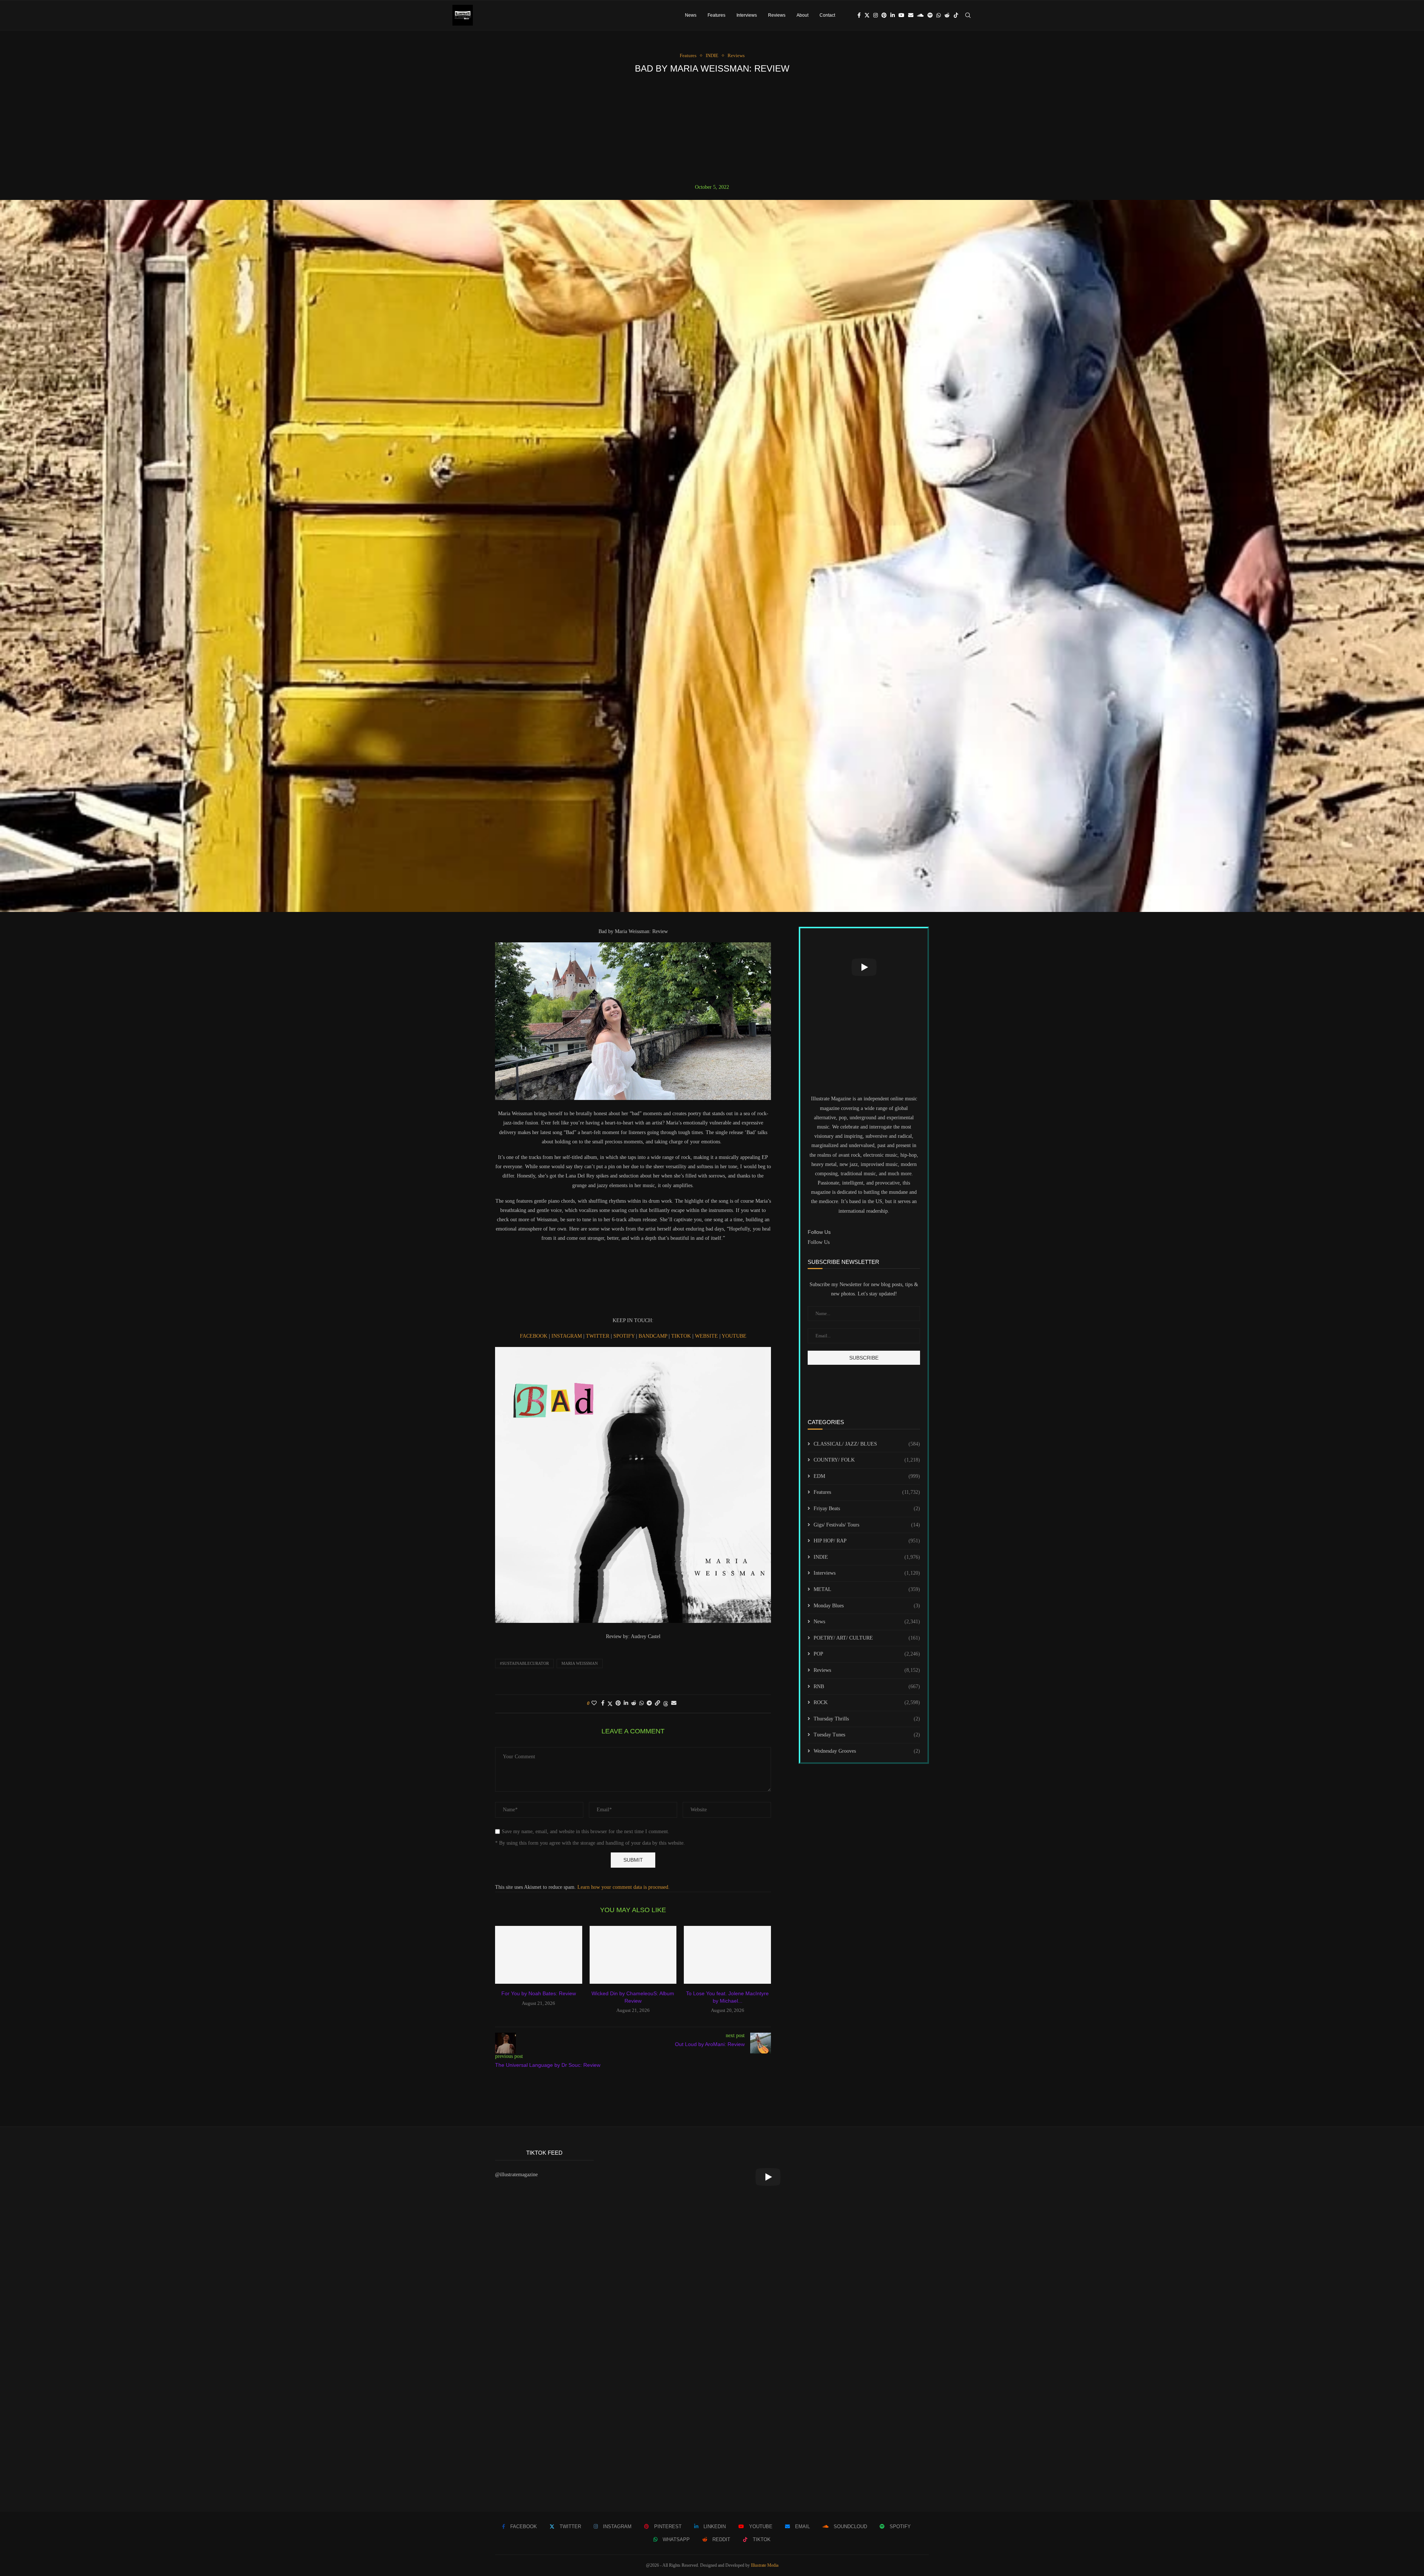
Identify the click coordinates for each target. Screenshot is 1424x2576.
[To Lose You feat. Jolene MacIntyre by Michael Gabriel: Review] (727, 1955)
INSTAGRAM (567, 1336)
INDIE (867, 1557)
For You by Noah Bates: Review (539, 1993)
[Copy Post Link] (657, 1703)
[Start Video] (864, 967)
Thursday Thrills (867, 1719)
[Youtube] (901, 15)
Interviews (747, 15)
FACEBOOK (534, 1336)
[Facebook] (859, 15)
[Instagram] (876, 15)
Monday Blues (867, 1606)
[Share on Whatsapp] (642, 1703)
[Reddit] (947, 15)
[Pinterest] (884, 15)
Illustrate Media (765, 2565)
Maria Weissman (580, 1663)
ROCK (867, 1702)
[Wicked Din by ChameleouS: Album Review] (633, 1955)
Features (716, 15)
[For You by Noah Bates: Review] (539, 1955)
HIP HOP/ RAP (867, 1541)
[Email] (911, 15)
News (691, 15)
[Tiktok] (956, 15)
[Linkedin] (893, 15)
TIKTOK (682, 1336)
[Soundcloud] (920, 15)
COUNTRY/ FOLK (867, 1460)
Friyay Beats (867, 1508)
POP (867, 1654)
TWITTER (598, 1336)
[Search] (968, 15)
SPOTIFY (625, 1336)
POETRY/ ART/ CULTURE (867, 1638)
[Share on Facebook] (603, 1703)
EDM (867, 1476)
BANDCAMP (654, 1336)
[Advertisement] (712, 129)
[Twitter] (867, 15)
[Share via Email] (674, 1703)
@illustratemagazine (516, 2175)
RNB (867, 1686)
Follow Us (819, 1242)
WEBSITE (707, 1336)
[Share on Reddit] (634, 1703)
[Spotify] (930, 15)
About (802, 15)
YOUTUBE (734, 1336)
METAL (867, 1589)
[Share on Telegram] (649, 1703)
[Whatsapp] (939, 15)
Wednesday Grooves (867, 1751)
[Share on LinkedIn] (626, 1703)
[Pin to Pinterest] (618, 1703)
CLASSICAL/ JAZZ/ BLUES (867, 1444)
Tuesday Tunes (867, 1735)
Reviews (777, 15)
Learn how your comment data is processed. (624, 1887)
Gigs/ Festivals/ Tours (867, 1525)
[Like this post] (594, 1703)
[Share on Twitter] (610, 1704)
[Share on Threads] (666, 1704)
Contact (827, 15)
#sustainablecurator (524, 1663)
